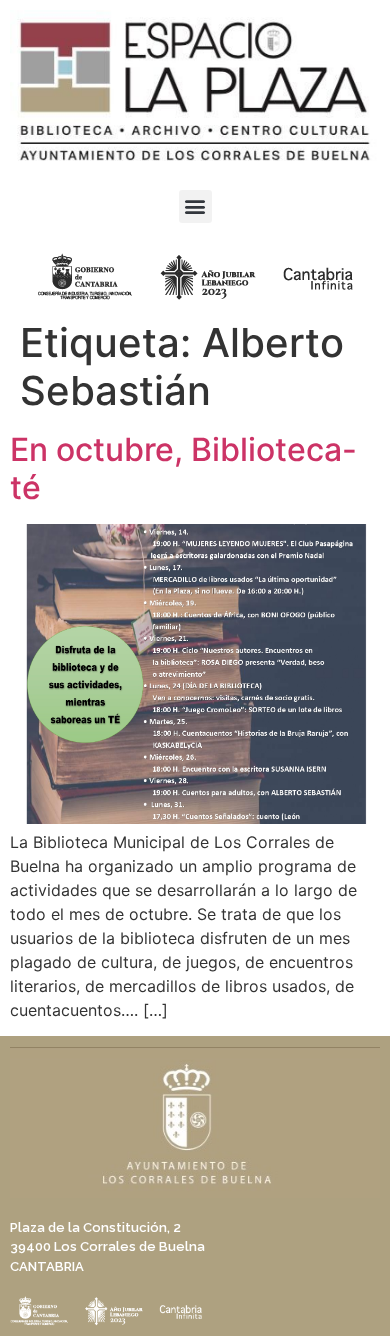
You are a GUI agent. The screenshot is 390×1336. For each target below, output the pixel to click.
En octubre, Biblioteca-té (183, 468)
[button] (195, 206)
